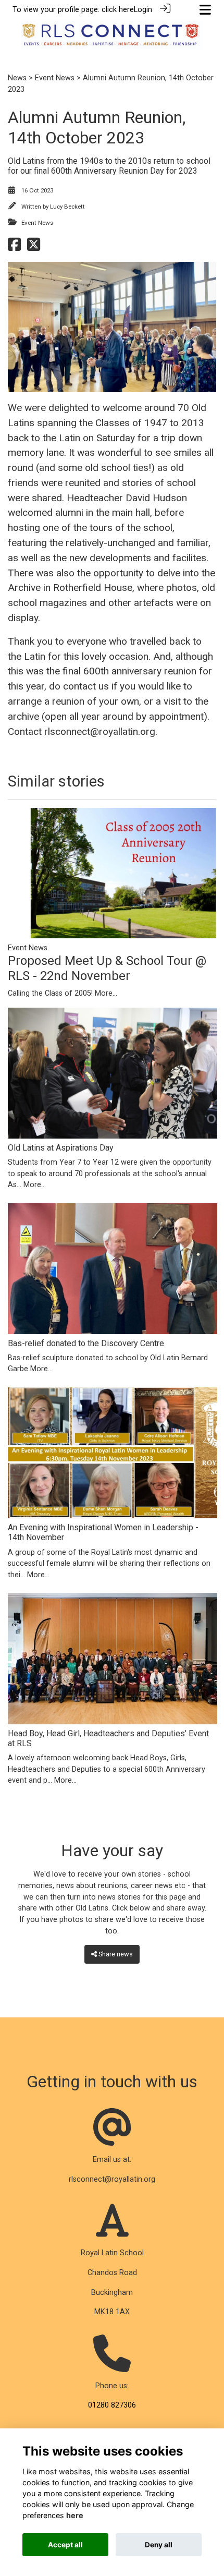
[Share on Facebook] (14, 247)
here (75, 2515)
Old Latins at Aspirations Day (61, 1148)
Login (143, 10)
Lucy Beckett (67, 207)
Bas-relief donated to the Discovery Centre (86, 1343)
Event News (55, 78)
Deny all (159, 2545)
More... (106, 993)
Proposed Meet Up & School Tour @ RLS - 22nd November (107, 968)
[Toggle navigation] (205, 10)
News (17, 78)
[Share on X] (34, 247)
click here (118, 10)
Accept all (65, 2545)
